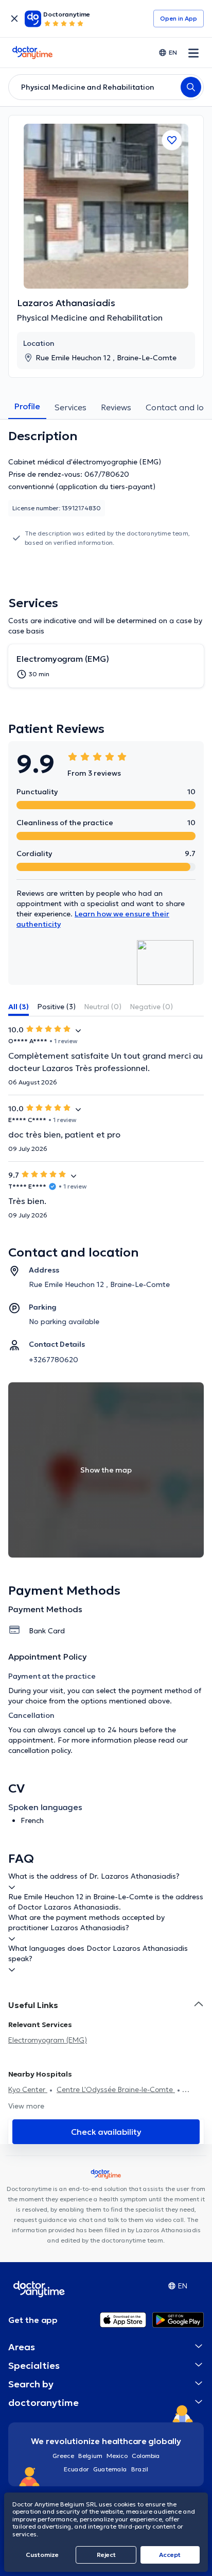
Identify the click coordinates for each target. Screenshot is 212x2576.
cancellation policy (39, 1750)
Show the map (106, 1470)
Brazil (140, 2469)
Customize (42, 2555)
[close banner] (14, 19)
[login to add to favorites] (172, 140)
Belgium (90, 2456)
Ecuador (76, 2469)
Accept (170, 2555)
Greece (63, 2456)
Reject (106, 2555)
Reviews (116, 407)
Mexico (117, 2456)
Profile (27, 406)
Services (70, 407)
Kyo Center (28, 2089)
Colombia (146, 2456)
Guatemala (110, 2469)
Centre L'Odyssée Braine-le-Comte (116, 2089)
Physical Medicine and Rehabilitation (90, 317)
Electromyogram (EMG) (48, 2040)
